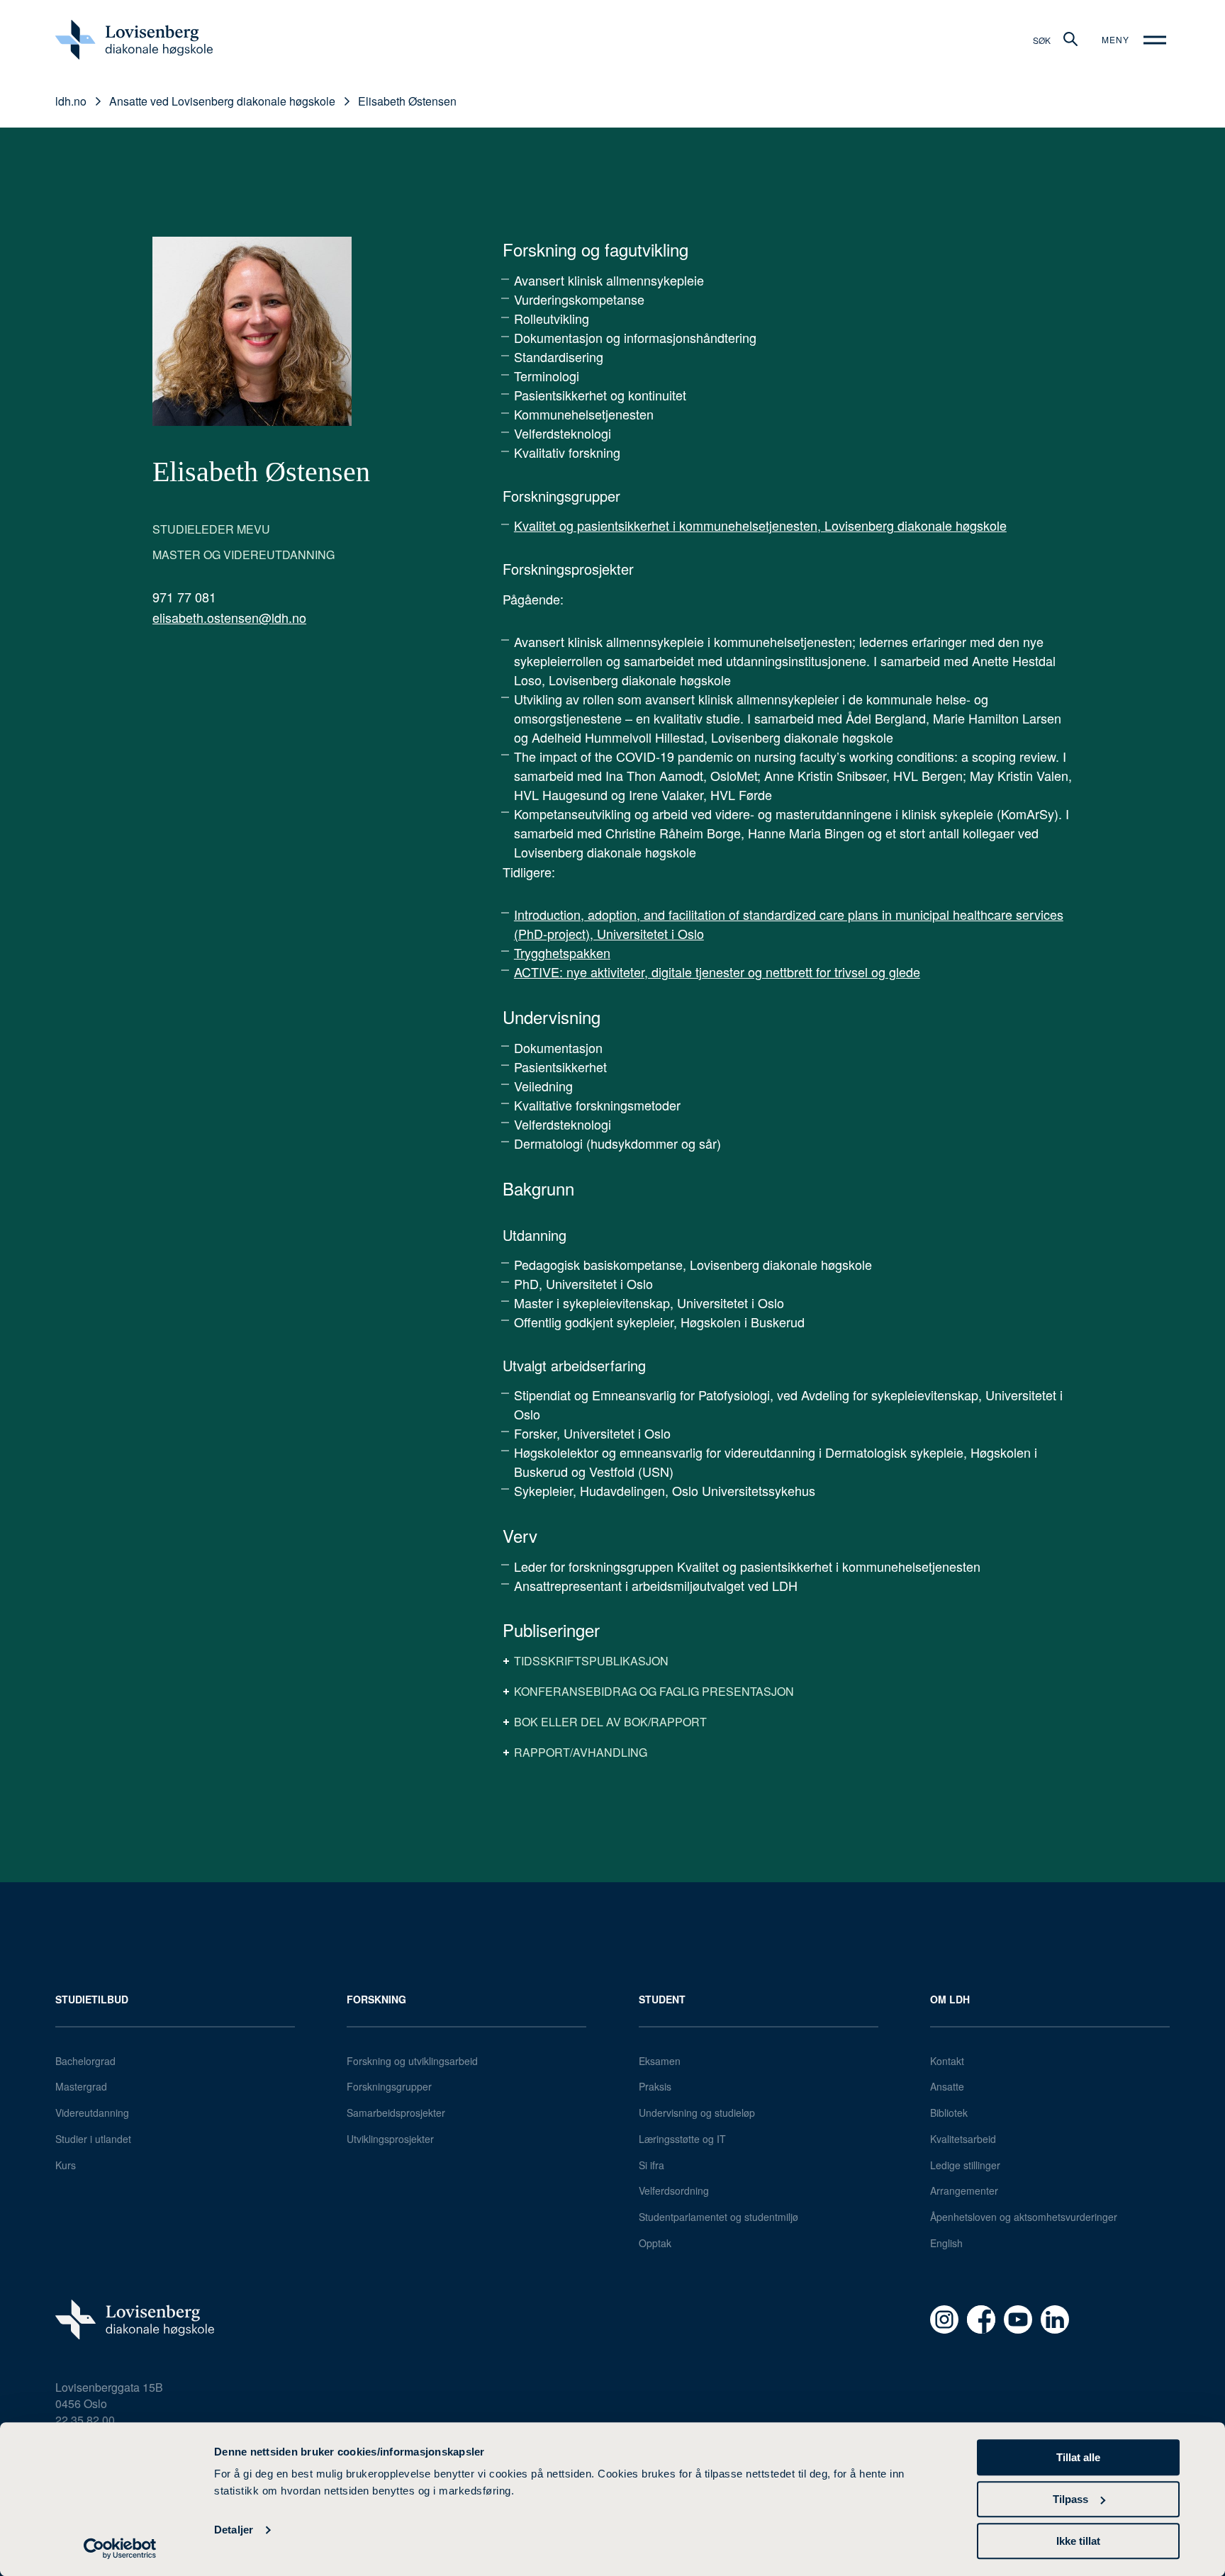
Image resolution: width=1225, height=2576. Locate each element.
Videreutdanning (92, 2113)
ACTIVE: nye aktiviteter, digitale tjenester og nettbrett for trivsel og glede (717, 972)
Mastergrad (81, 2086)
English (946, 2243)
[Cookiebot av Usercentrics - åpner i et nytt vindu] (120, 2548)
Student (662, 1999)
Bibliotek (949, 2113)
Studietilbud (92, 1999)
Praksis (655, 2086)
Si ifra (651, 2165)
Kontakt (947, 2061)
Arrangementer (964, 2190)
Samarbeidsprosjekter (396, 2113)
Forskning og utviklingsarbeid (412, 2061)
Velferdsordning (674, 2190)
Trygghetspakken (562, 952)
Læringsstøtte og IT (682, 2139)
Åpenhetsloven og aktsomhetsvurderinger (1024, 2217)
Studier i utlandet (93, 2139)
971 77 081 (184, 597)
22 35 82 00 (85, 2420)
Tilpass (1070, 2499)
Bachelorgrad (85, 2061)
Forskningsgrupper (389, 2086)
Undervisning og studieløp (697, 2113)
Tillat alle (1078, 2457)
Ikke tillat (1078, 2541)
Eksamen (660, 2061)
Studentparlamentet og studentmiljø (718, 2217)
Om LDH (950, 1999)
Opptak (655, 2243)
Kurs (66, 2165)
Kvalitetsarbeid (963, 2139)
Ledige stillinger (965, 2165)
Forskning (376, 1999)
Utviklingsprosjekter (390, 2139)
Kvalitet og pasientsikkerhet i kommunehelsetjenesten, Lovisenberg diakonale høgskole (760, 525)
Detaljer (234, 2530)
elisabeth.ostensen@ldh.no (229, 617)
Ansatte (947, 2086)
